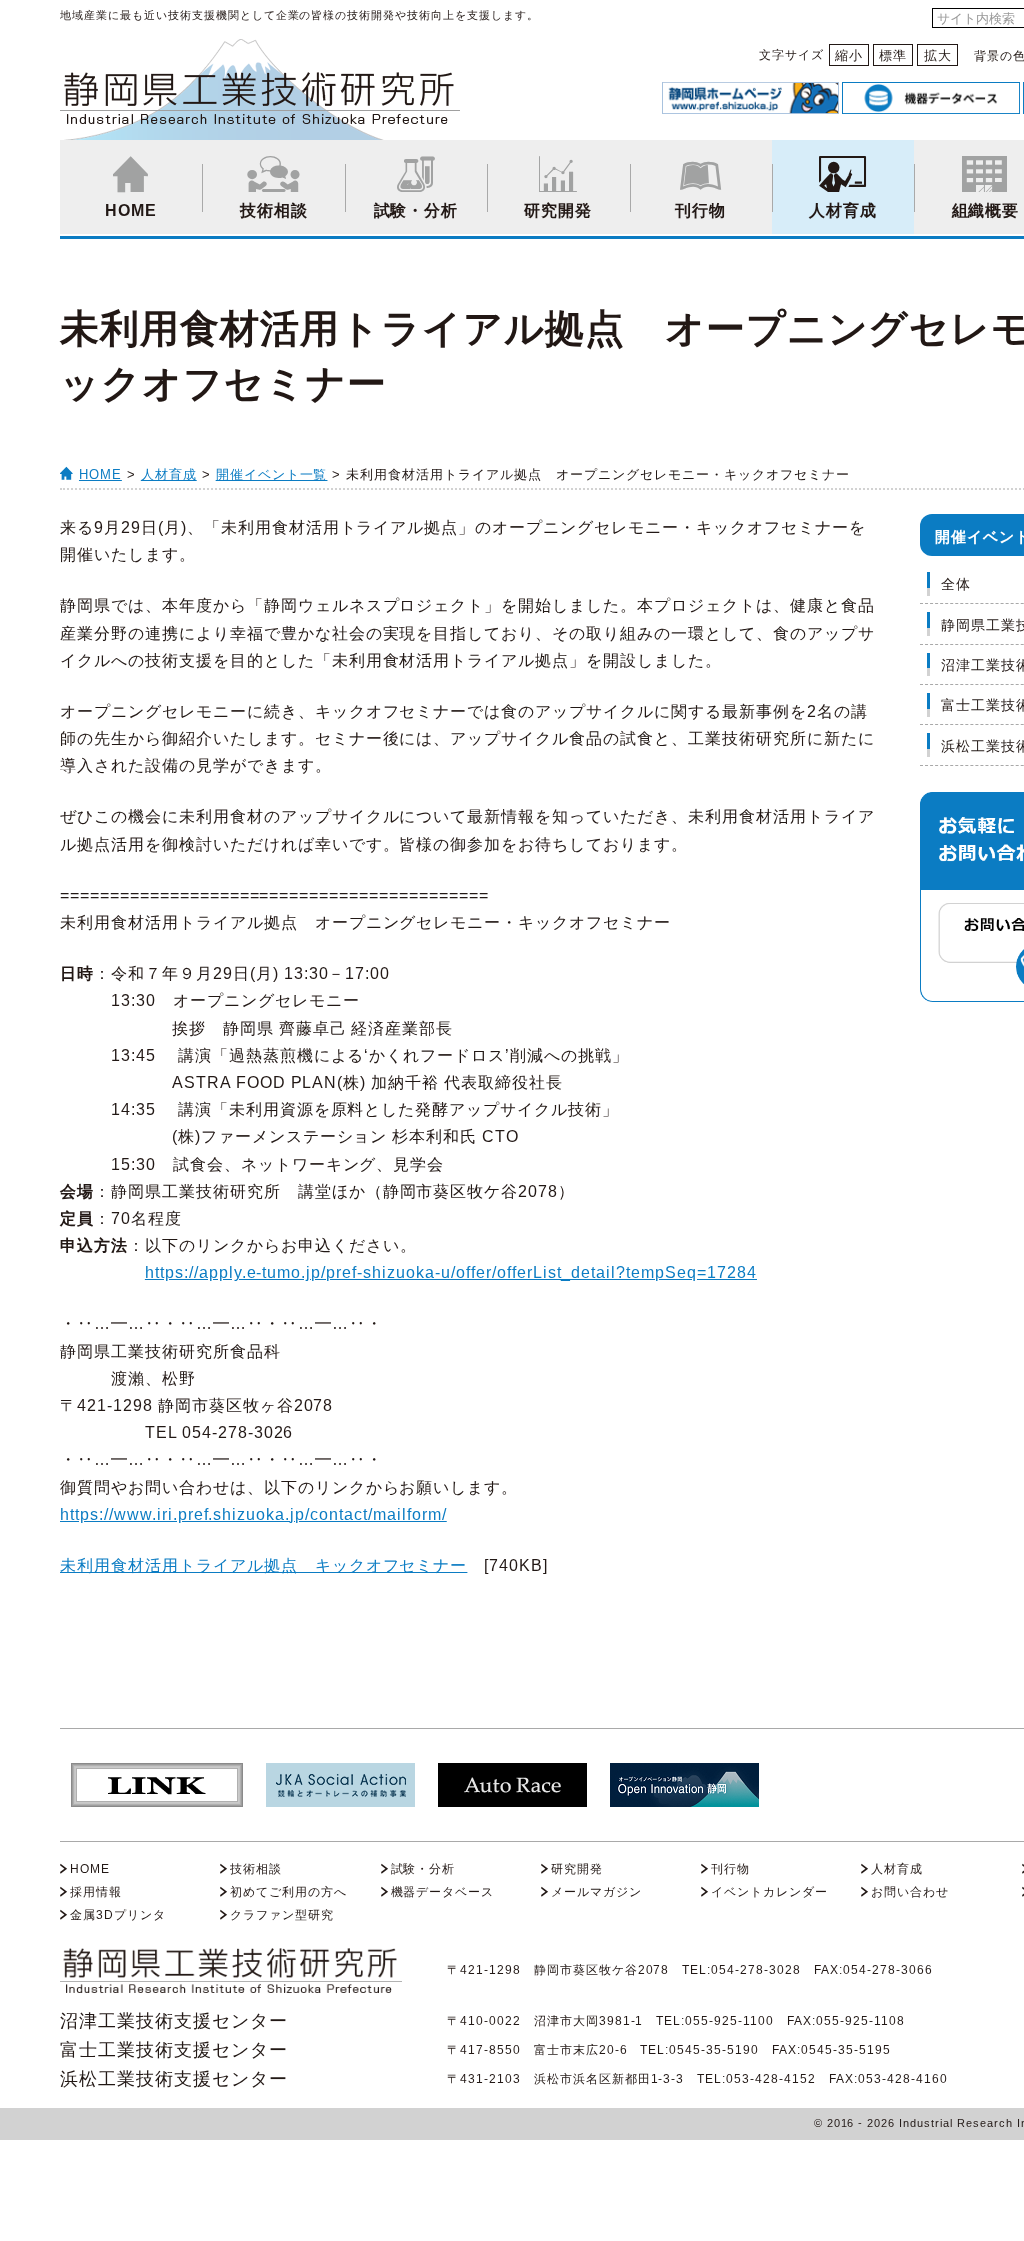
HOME (131, 210)
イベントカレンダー (769, 1892)
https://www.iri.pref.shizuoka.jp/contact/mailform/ (253, 1514)
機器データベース (443, 1892)
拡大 (938, 55)
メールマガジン (596, 1892)
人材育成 (843, 210)
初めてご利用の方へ (288, 1892)
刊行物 (700, 210)
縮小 (849, 55)
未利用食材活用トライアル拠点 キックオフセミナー (263, 1565)
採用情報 (96, 1892)
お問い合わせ (910, 1892)
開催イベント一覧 (272, 474)
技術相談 (274, 210)
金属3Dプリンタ (118, 1915)
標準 (893, 55)
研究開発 (558, 210)
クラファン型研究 (282, 1915)
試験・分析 (416, 210)
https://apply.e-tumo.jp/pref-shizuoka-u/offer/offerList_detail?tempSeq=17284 (451, 1272)
